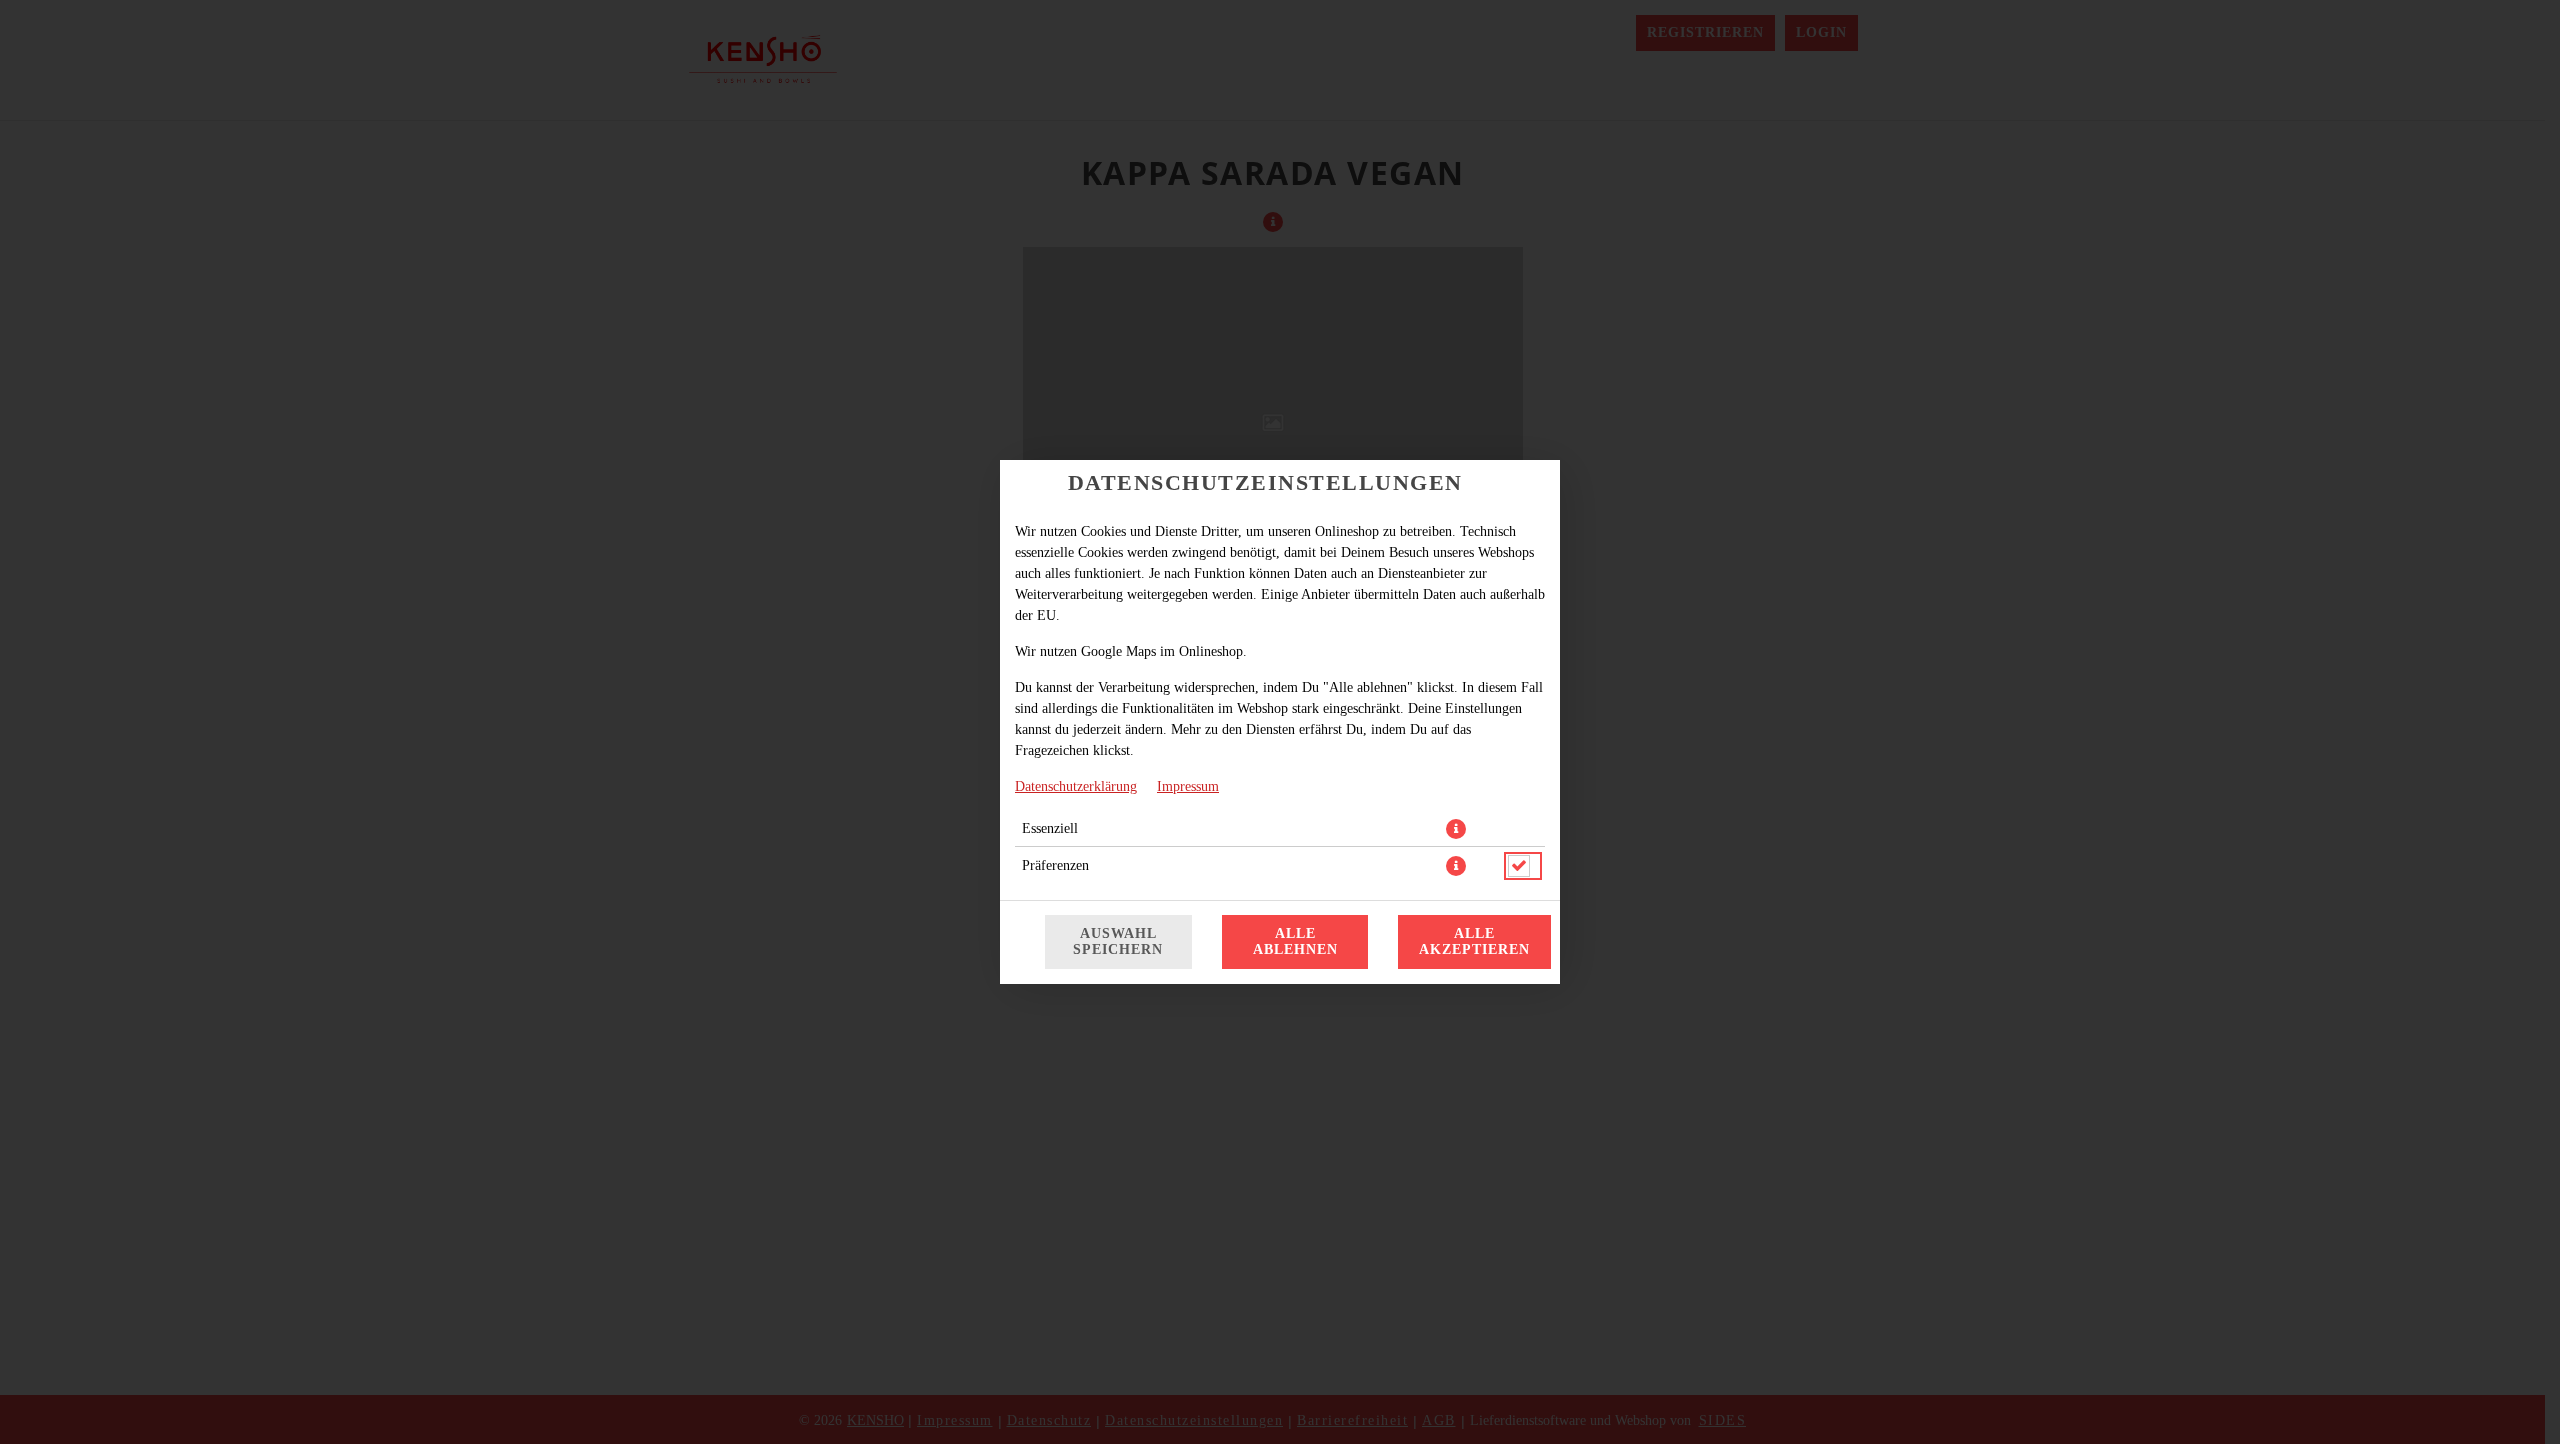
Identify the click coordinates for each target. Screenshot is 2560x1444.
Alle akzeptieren (1474, 941)
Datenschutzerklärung (1076, 786)
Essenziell (1050, 828)
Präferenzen (1055, 865)
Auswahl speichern (1118, 941)
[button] (1456, 829)
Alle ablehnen (1295, 941)
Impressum (1188, 786)
